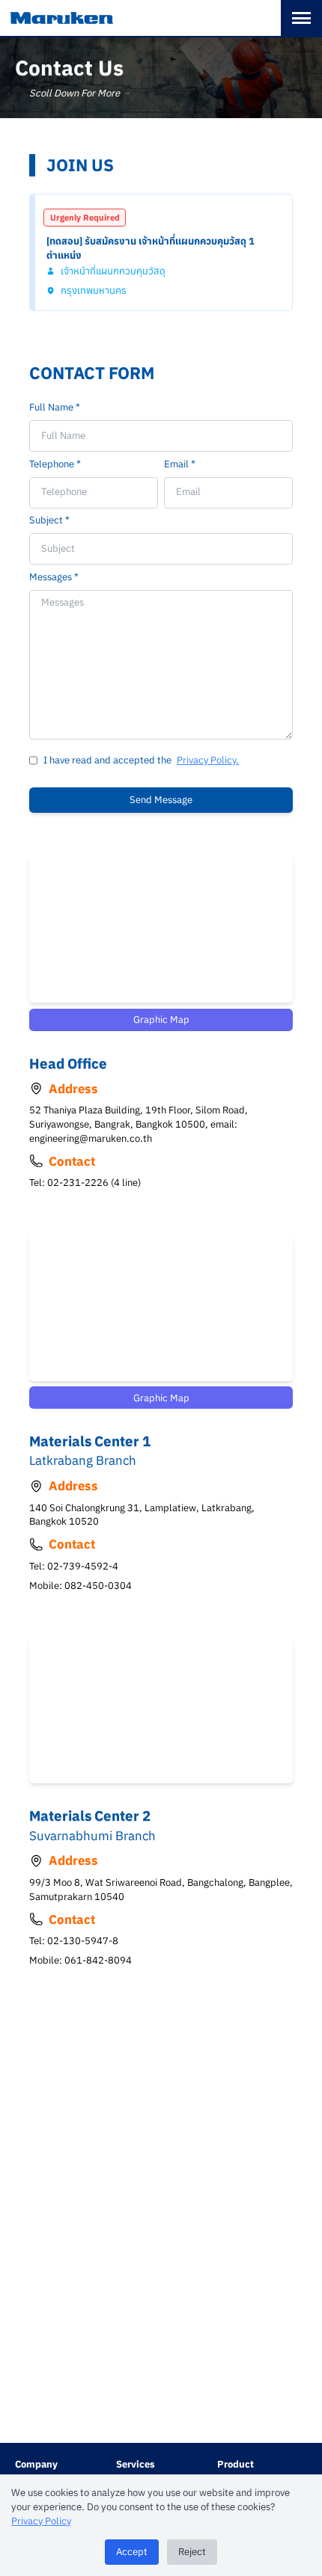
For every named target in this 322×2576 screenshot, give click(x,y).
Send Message (161, 800)
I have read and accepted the (107, 760)
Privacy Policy (41, 2521)
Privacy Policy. (208, 760)
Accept (132, 2552)
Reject (192, 2552)
